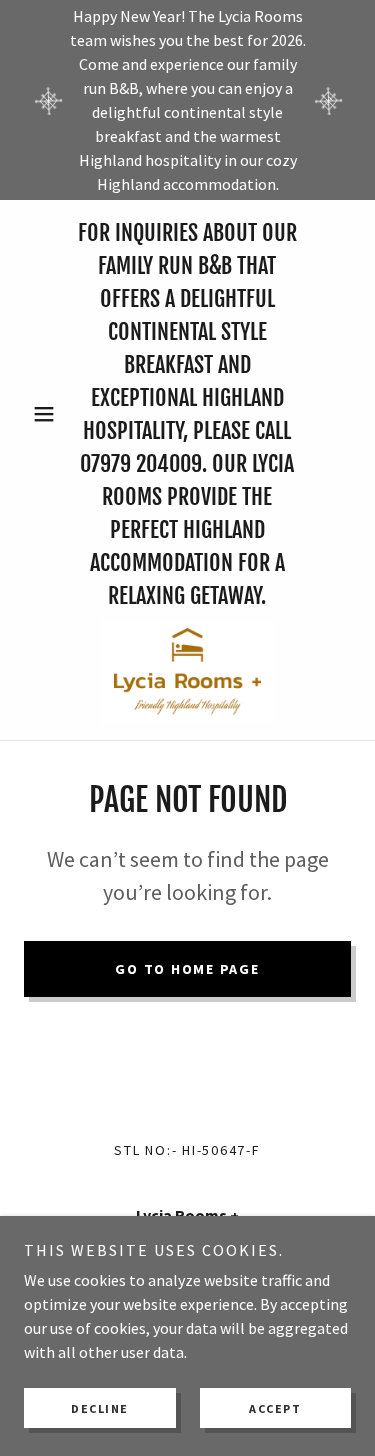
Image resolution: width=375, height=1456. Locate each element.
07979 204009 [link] (141, 463)
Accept (275, 1408)
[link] (187, 672)
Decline (100, 1408)
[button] (48, 414)
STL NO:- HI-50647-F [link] (187, 1150)
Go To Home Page (187, 969)
